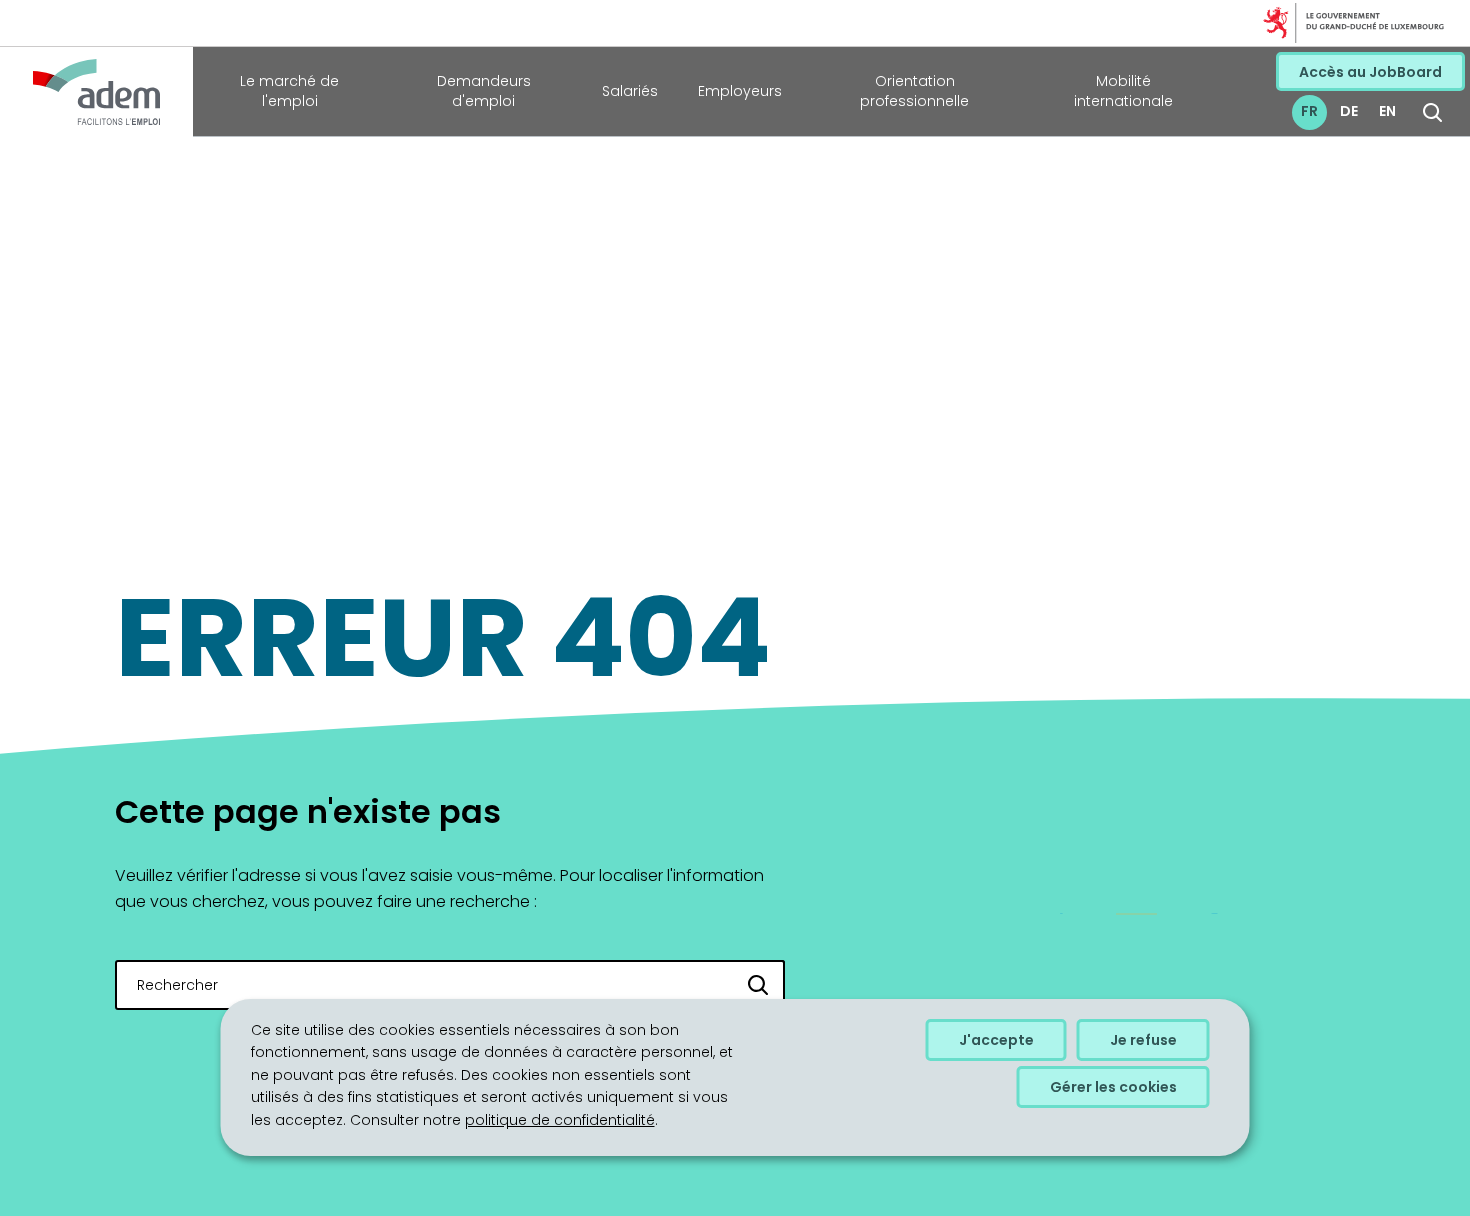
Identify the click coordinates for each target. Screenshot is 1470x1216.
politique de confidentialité (560, 1120)
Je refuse (1143, 1040)
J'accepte (996, 1040)
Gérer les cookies (1113, 1087)
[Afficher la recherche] (1432, 112)
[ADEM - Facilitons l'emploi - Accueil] (96, 92)
